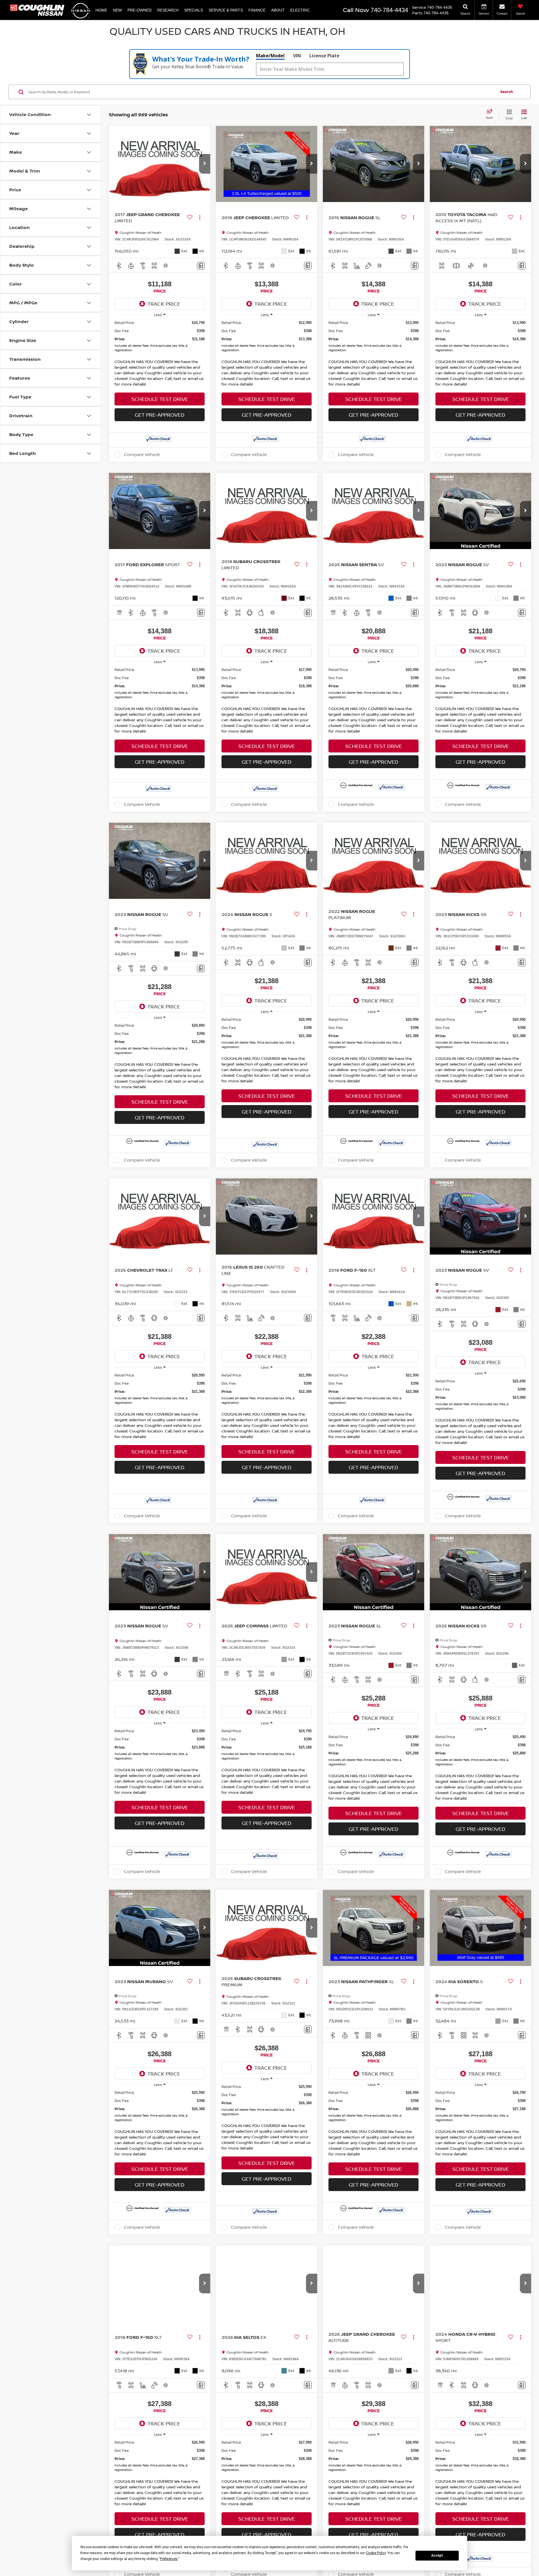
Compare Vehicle (142, 455)
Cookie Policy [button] (376, 2553)
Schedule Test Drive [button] (160, 399)
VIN (297, 56)
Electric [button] (300, 10)
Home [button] (101, 10)
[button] (205, 164)
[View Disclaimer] (166, 266)
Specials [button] (194, 10)
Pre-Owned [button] (140, 10)
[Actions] (200, 218)
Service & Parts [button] (226, 10)
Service (419, 7)
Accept (437, 2555)
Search (507, 92)
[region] (160, 337)
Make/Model (270, 56)
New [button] (117, 10)
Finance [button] (257, 10)
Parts (417, 13)
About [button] (278, 10)
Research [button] (168, 10)
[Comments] (201, 266)
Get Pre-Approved (160, 415)
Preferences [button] (169, 2559)
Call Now (356, 10)
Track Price (164, 304)
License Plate (324, 56)
